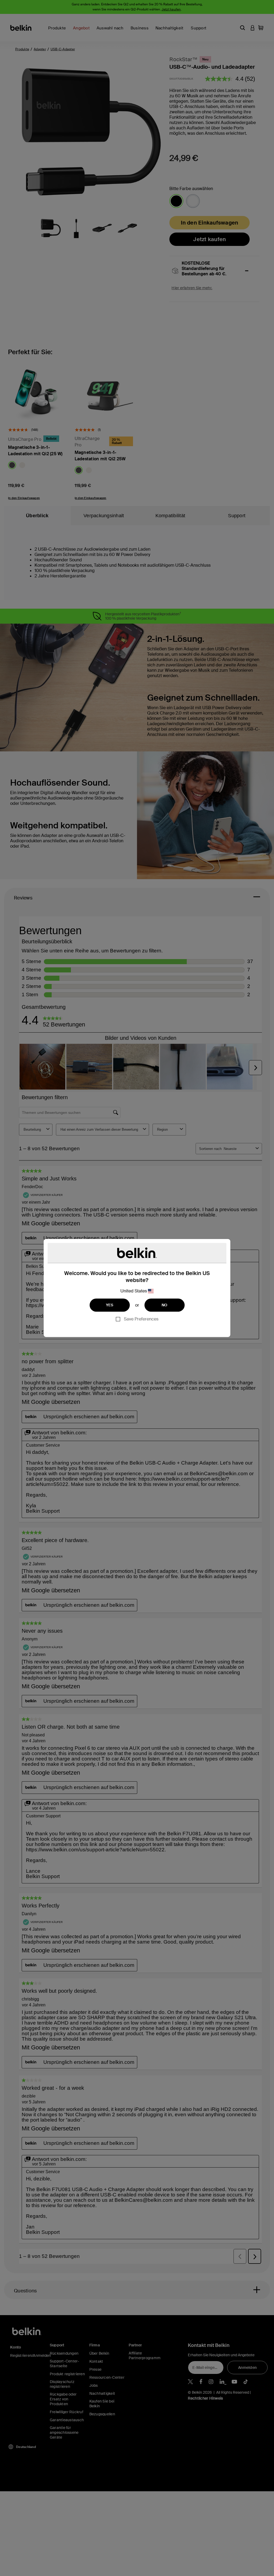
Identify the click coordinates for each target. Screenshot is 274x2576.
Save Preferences (141, 1319)
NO (165, 1305)
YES (110, 1305)
